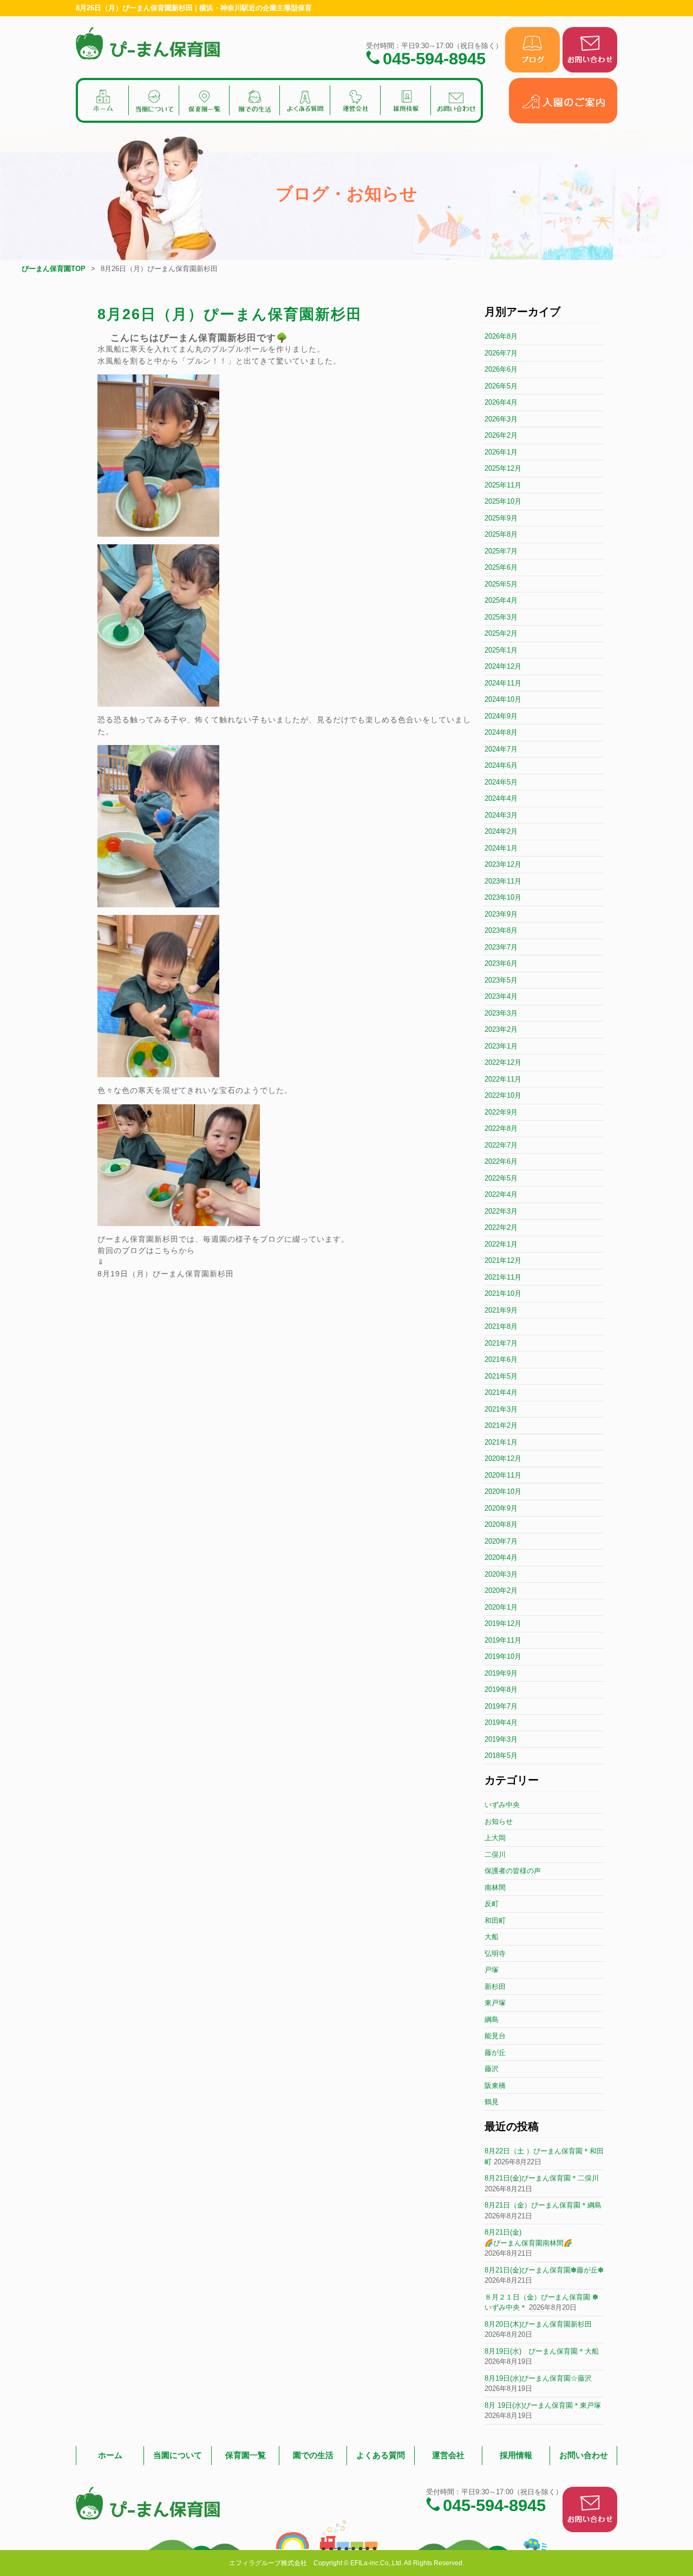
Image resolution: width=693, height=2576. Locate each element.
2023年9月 (501, 914)
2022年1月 (501, 1244)
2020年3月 (501, 1574)
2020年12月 (503, 1458)
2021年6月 (501, 1359)
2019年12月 (503, 1623)
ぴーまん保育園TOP (54, 269)
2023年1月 (501, 1046)
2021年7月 (501, 1343)
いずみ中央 (502, 1805)
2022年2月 (501, 1227)
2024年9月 (501, 716)
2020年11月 (503, 1475)
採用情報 (516, 2455)
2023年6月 (501, 963)
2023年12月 (503, 864)
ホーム (110, 2455)
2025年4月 (501, 600)
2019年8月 (501, 1689)
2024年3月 (501, 815)
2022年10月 (503, 1095)
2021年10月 (503, 1293)
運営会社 (448, 2455)
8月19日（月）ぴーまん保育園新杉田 (166, 1274)
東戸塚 (495, 2003)
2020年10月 (503, 1491)
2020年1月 (501, 1607)
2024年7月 (501, 749)
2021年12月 (503, 1260)
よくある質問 (381, 2455)
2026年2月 (501, 435)
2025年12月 (503, 468)
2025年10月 (503, 501)
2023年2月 (501, 1029)
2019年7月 (501, 1706)
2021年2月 (501, 1425)
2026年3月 (501, 419)
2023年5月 (501, 980)
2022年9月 (501, 1112)
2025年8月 (501, 534)
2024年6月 (501, 765)
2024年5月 (501, 782)
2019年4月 (501, 1722)
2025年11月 (503, 485)
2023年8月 (501, 930)
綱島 (492, 2020)
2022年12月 (503, 1062)
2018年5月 (501, 1755)
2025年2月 (501, 633)
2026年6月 (501, 369)
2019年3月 (501, 1739)
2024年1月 (501, 848)
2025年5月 (501, 584)
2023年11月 (503, 881)
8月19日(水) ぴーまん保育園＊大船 (542, 2351)
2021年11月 (503, 1277)
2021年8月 (501, 1326)
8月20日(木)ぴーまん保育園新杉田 (538, 2324)
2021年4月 (501, 1392)
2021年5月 (501, 1376)
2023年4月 (501, 996)
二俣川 (495, 1854)
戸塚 (492, 1970)
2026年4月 (501, 402)
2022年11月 (503, 1079)
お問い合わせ (584, 2455)
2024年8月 (501, 732)
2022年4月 (501, 1194)
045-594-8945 (434, 58)
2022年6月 (501, 1161)
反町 (492, 1904)
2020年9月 (501, 1508)
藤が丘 (495, 2053)
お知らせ (499, 1821)
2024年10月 (503, 699)
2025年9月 (501, 518)
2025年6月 (501, 567)
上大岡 (495, 1838)
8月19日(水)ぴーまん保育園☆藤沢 (538, 2378)
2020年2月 (501, 1590)
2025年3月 (501, 617)
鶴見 (492, 2102)
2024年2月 (501, 831)
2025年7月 (501, 551)
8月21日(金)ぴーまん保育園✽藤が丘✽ (544, 2270)
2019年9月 (501, 1673)
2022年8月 (501, 1128)
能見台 (495, 2036)
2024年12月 (503, 666)
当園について (178, 2455)
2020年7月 (501, 1541)
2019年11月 (503, 1640)
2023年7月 (501, 947)
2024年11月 (503, 683)
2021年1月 (501, 1442)
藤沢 (492, 2069)
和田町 (495, 1921)
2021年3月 (501, 1409)
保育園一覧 (246, 2455)
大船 (492, 1937)
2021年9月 (501, 1310)
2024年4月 (501, 798)
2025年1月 (501, 650)
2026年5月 (501, 386)
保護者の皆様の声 (513, 1871)
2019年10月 (503, 1656)
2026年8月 (501, 336)
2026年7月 (501, 353)
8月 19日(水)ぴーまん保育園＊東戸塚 (543, 2405)
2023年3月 (501, 1013)
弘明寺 (495, 1954)
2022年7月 (501, 1145)
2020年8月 (501, 1524)
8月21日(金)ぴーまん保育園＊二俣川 (542, 2178)
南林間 (495, 1887)
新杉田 (495, 1987)
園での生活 (313, 2455)
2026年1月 (501, 452)
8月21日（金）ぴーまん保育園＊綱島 (543, 2205)
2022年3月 (501, 1211)
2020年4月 (501, 1557)
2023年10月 (503, 897)
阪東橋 (495, 2086)
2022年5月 (501, 1178)
